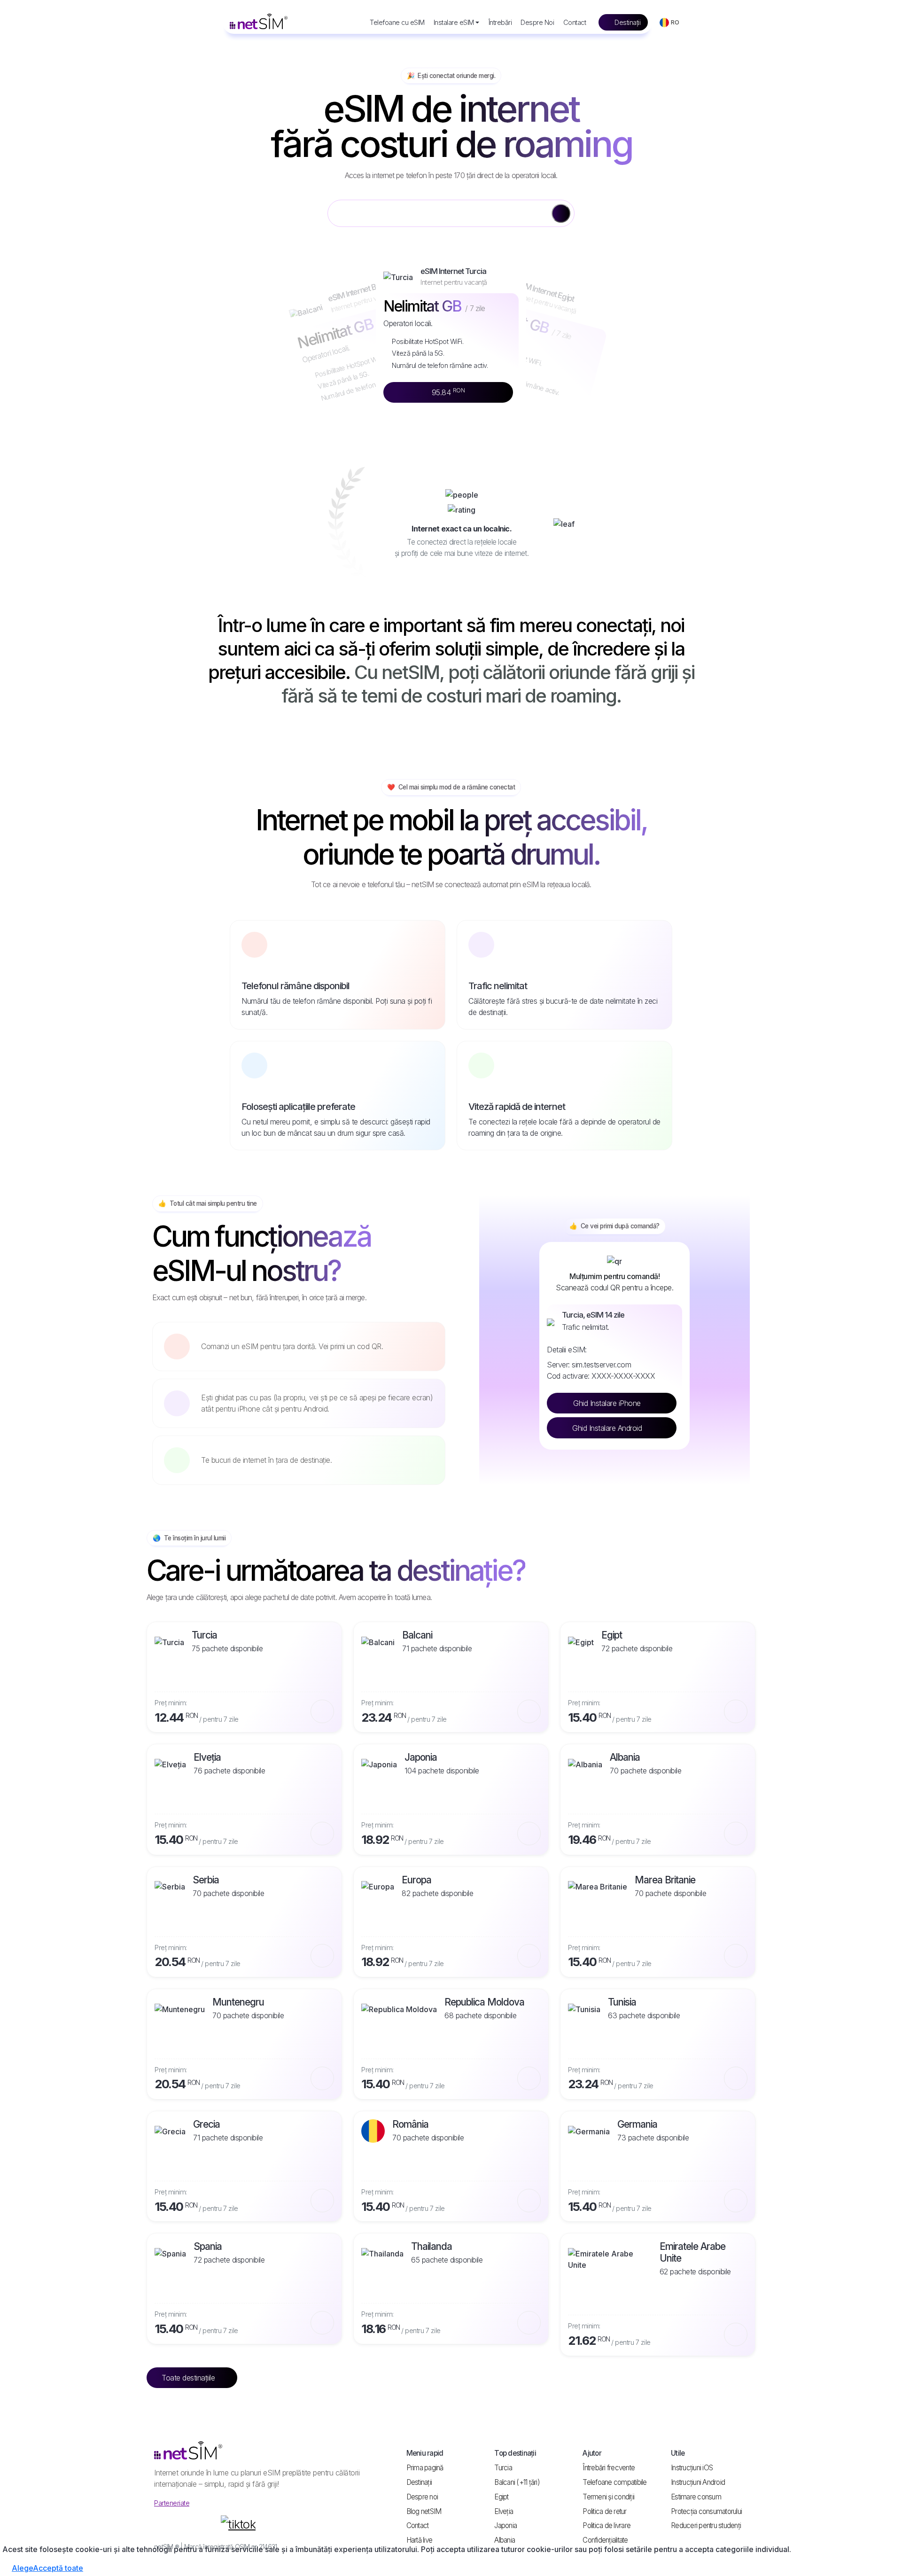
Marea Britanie (665, 1880)
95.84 (448, 392)
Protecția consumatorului (706, 2511)
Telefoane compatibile (614, 2482)
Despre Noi (537, 22)
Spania (208, 2246)
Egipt (612, 1635)
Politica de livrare (607, 2525)
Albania (625, 1757)
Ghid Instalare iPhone (608, 1403)
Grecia (206, 2124)
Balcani (417, 1635)
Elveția (207, 1757)
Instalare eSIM (454, 22)
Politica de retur (604, 2511)
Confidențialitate (605, 2540)
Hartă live (420, 2540)
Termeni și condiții (608, 2497)
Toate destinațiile (189, 2378)
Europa (416, 1880)
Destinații (627, 22)
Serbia (206, 1880)
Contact (575, 22)
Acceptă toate (58, 2568)
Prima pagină (425, 2468)
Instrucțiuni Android (698, 2482)
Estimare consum (696, 2497)
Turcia (204, 1635)
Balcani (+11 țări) (517, 2482)
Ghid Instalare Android (608, 1428)
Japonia (421, 1757)
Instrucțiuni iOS (692, 2468)
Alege (22, 2568)
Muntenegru (238, 2002)
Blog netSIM (424, 2511)
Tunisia (622, 2002)
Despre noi (422, 2497)
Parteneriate (172, 2503)
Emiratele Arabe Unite (692, 2252)
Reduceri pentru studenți (706, 2525)
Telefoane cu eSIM (397, 22)
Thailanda (432, 2246)
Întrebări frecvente (609, 2468)
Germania (637, 2124)
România (410, 2124)
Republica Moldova (484, 2002)
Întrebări (500, 22)
